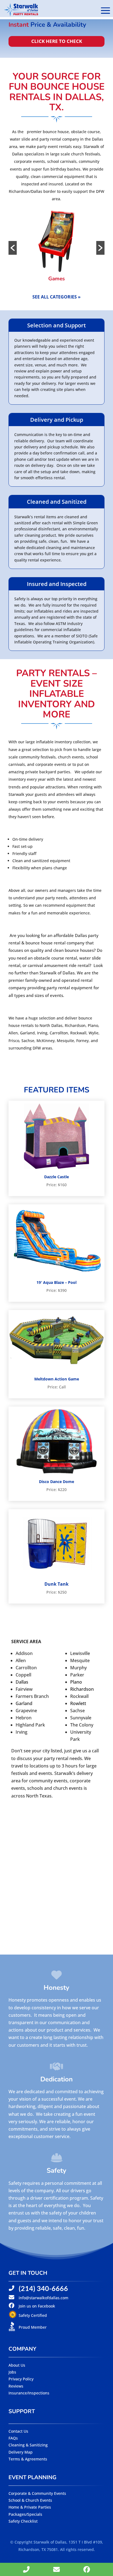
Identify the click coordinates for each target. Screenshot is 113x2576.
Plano (76, 1682)
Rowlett (78, 1703)
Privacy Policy (21, 2379)
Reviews (16, 2386)
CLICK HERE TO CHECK (57, 41)
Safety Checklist (23, 2521)
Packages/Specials (25, 2514)
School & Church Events (30, 2500)
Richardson (82, 1689)
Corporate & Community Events (37, 2493)
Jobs (12, 2372)
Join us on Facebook (37, 2306)
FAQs (13, 2438)
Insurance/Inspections (29, 2393)
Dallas (22, 1682)
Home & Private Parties (30, 2507)
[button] (13, 248)
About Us (17, 2365)
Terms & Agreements (28, 2459)
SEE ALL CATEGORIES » (56, 297)
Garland (24, 1703)
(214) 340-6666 (43, 2288)
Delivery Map (21, 2452)
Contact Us (18, 2431)
